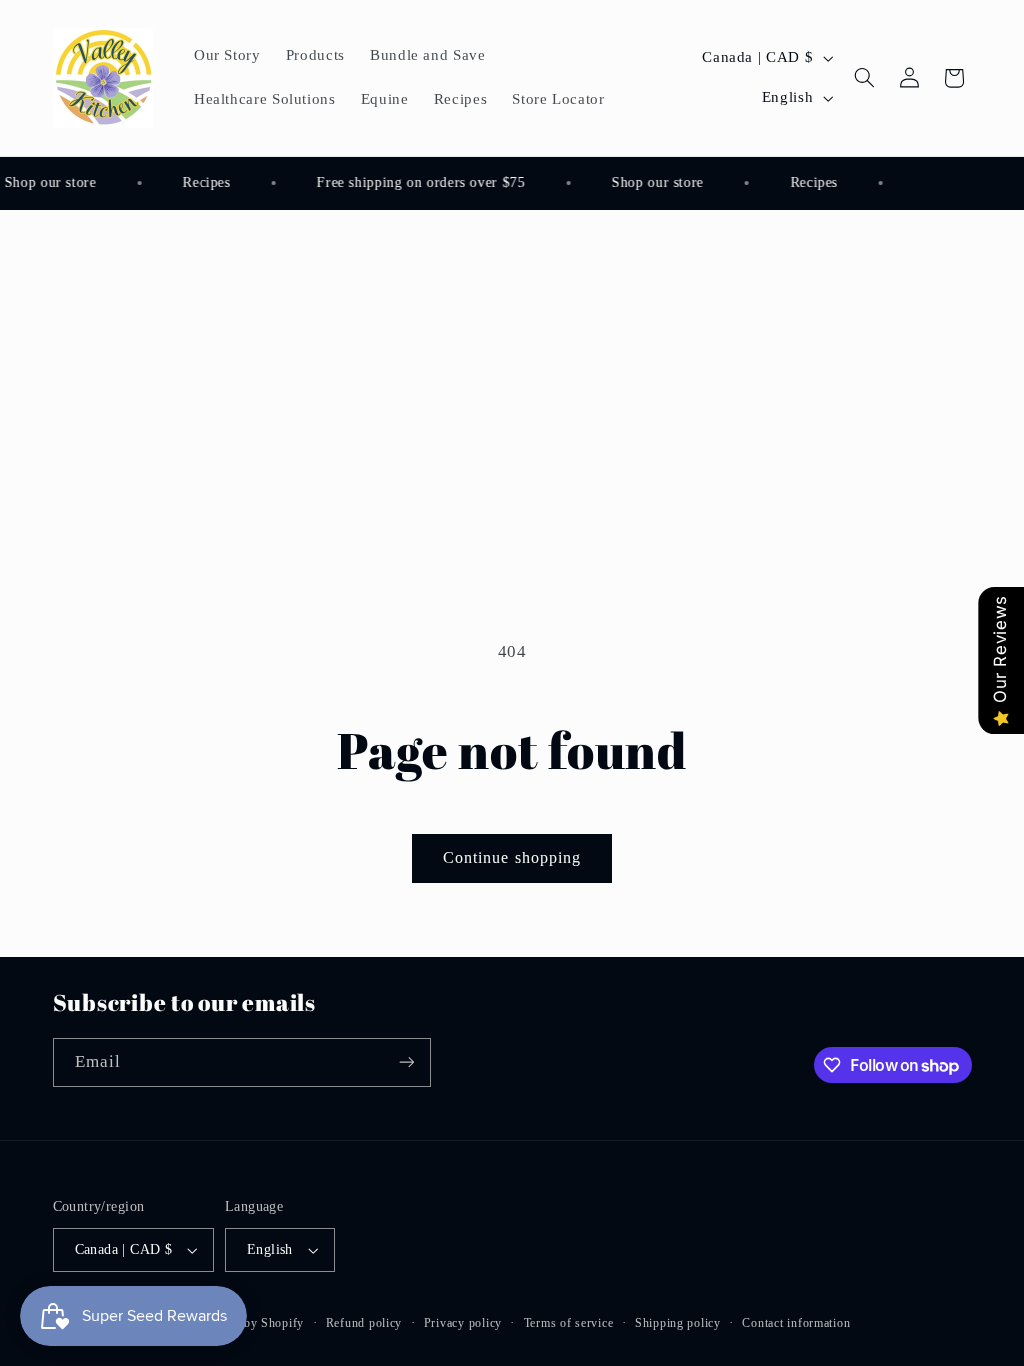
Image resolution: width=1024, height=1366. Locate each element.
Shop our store (654, 182)
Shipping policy (678, 1323)
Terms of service (569, 1323)
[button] (865, 78)
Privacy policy (463, 1323)
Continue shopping (512, 857)
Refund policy (364, 1323)
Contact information (796, 1323)
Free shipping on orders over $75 (417, 182)
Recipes (202, 182)
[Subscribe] (406, 1062)
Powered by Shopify (248, 1323)
